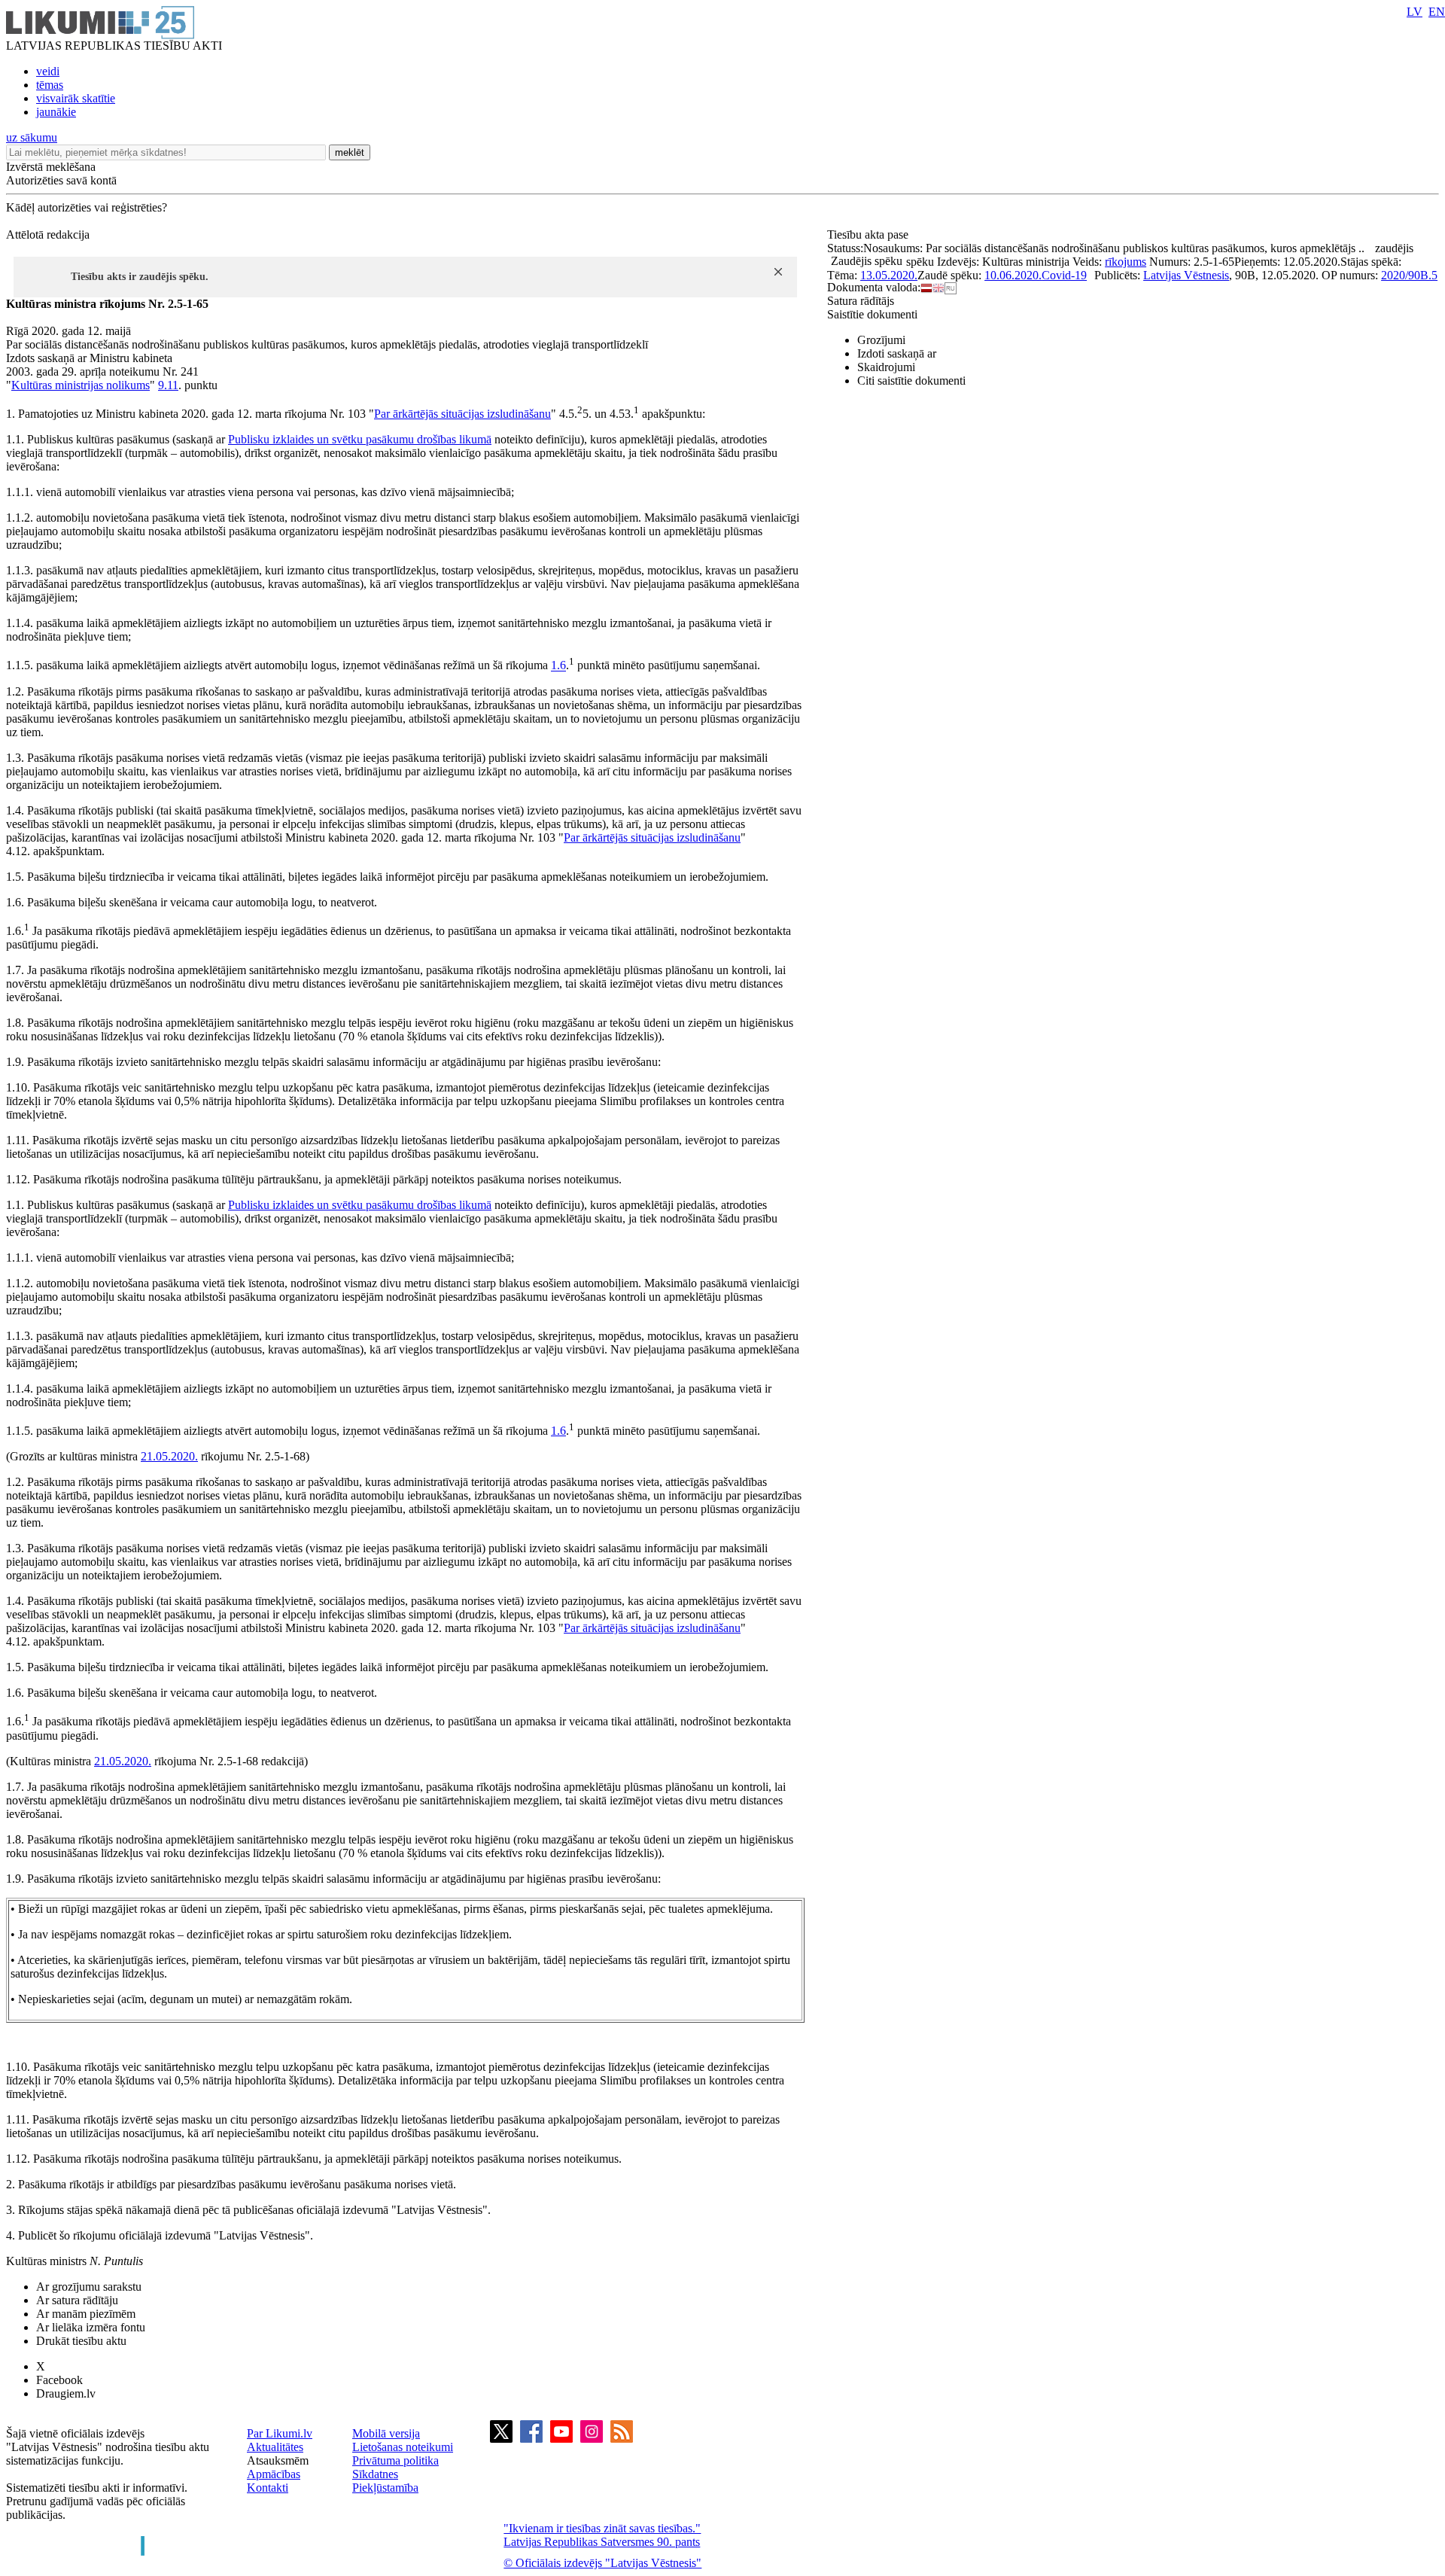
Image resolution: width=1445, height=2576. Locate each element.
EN (1437, 12)
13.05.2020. (889, 275)
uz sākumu (32, 137)
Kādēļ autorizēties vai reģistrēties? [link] (87, 207)
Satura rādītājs (861, 301)
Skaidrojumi (886, 367)
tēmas (50, 85)
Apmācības (274, 2474)
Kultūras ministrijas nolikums (81, 385)
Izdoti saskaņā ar (897, 353)
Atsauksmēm (278, 2460)
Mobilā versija (386, 2433)
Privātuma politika (395, 2460)
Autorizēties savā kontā (61, 180)
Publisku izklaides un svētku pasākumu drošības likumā (360, 439)
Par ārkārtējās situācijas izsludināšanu (462, 414)
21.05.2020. (169, 1456)
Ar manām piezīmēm (86, 2314)
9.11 (168, 385)
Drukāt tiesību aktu (81, 2341)
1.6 (558, 666)
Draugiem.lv (66, 2393)
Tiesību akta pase (869, 234)
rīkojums (1126, 262)
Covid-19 (1064, 275)
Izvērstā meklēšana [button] (51, 167)
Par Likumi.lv (280, 2433)
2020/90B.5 (1409, 275)
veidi (48, 71)
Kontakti (268, 2488)
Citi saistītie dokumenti (911, 381)
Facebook (59, 2380)
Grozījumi (881, 340)
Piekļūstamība (385, 2488)
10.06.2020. (1013, 275)
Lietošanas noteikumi (403, 2447)
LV (1415, 12)
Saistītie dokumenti (872, 314)
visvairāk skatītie (76, 98)
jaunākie (56, 112)
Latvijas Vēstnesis (1186, 275)
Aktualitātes (275, 2447)
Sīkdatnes (375, 2474)
